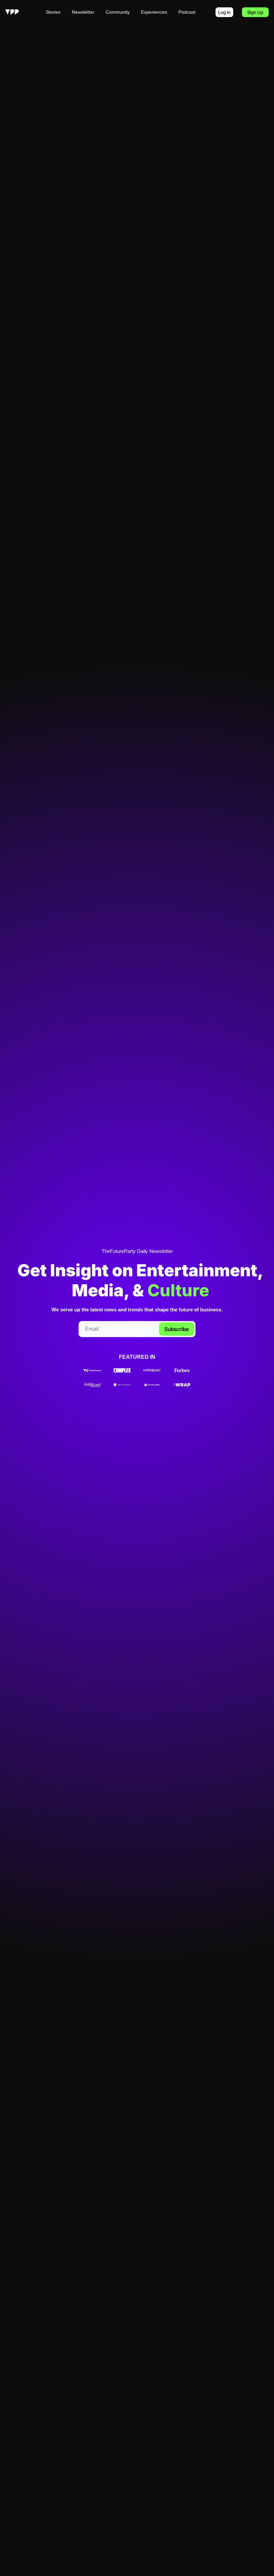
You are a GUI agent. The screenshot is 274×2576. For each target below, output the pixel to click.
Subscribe (177, 1329)
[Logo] (12, 12)
